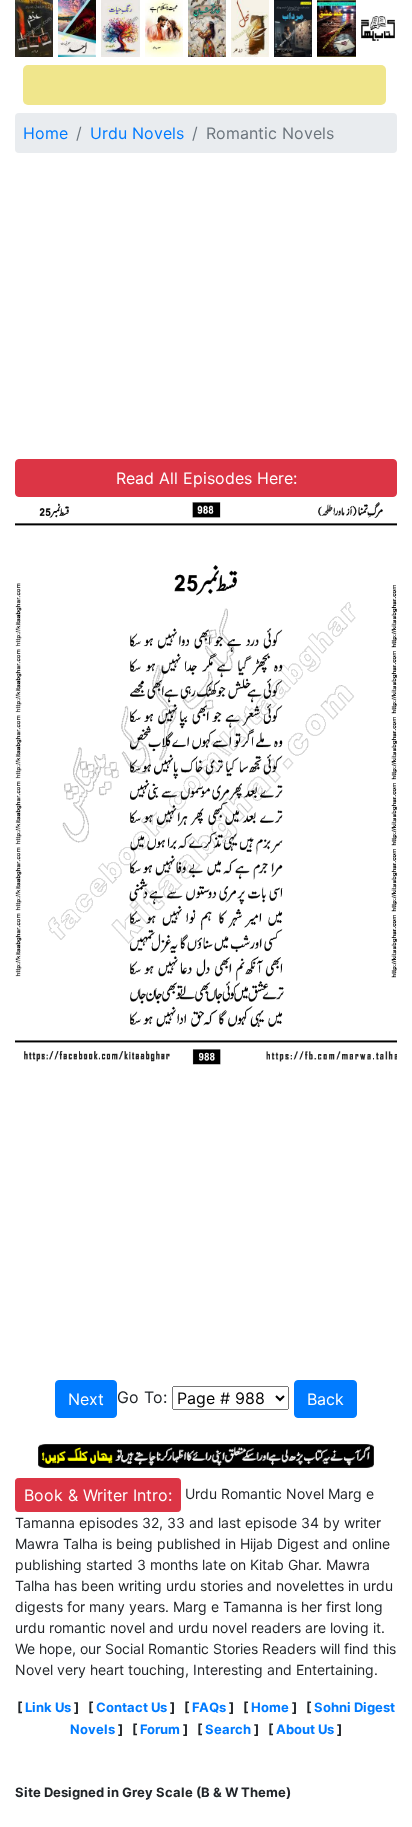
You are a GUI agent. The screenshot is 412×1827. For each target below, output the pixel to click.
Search (228, 1729)
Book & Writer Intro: (98, 1495)
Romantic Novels (270, 133)
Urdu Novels (137, 133)
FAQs (209, 1707)
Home (45, 133)
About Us (305, 1729)
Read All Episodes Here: (206, 478)
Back (325, 1399)
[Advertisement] (206, 309)
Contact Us (131, 1707)
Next (86, 1399)
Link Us (48, 1707)
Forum (160, 1729)
